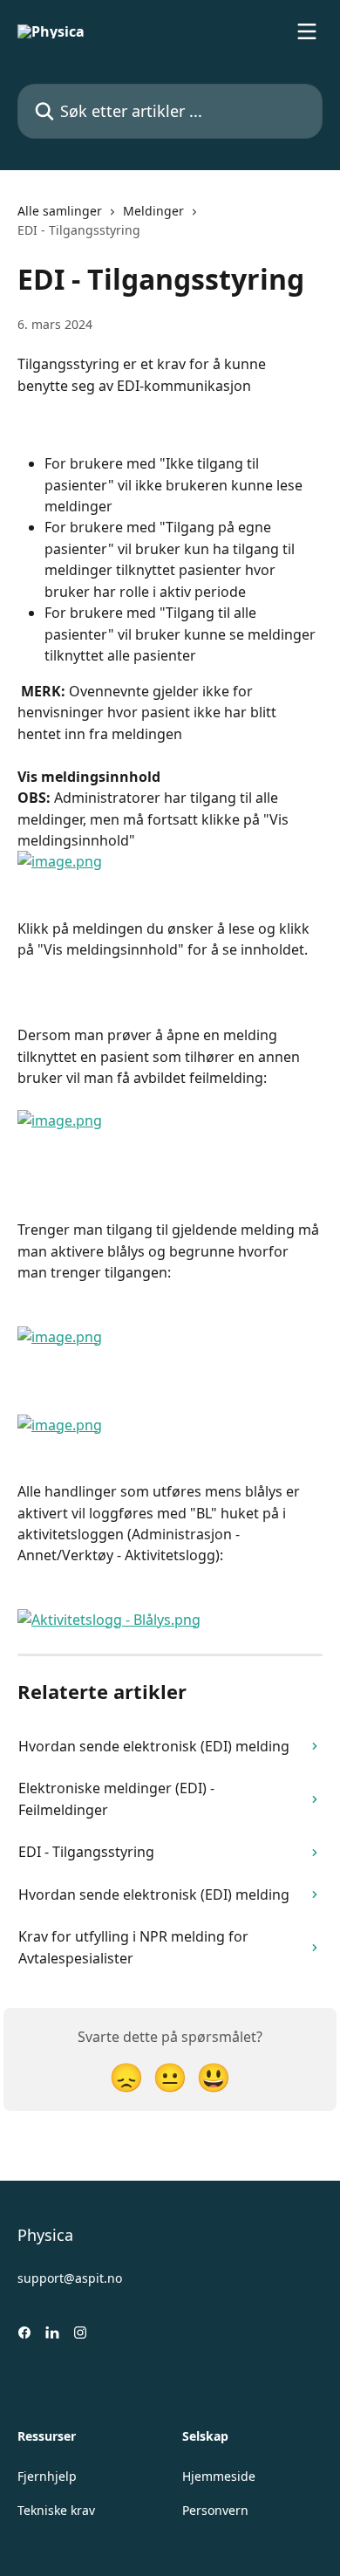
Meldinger (153, 211)
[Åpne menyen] (307, 31)
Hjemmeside (219, 2476)
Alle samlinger (60, 211)
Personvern (215, 2510)
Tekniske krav (56, 2510)
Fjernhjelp (47, 2476)
